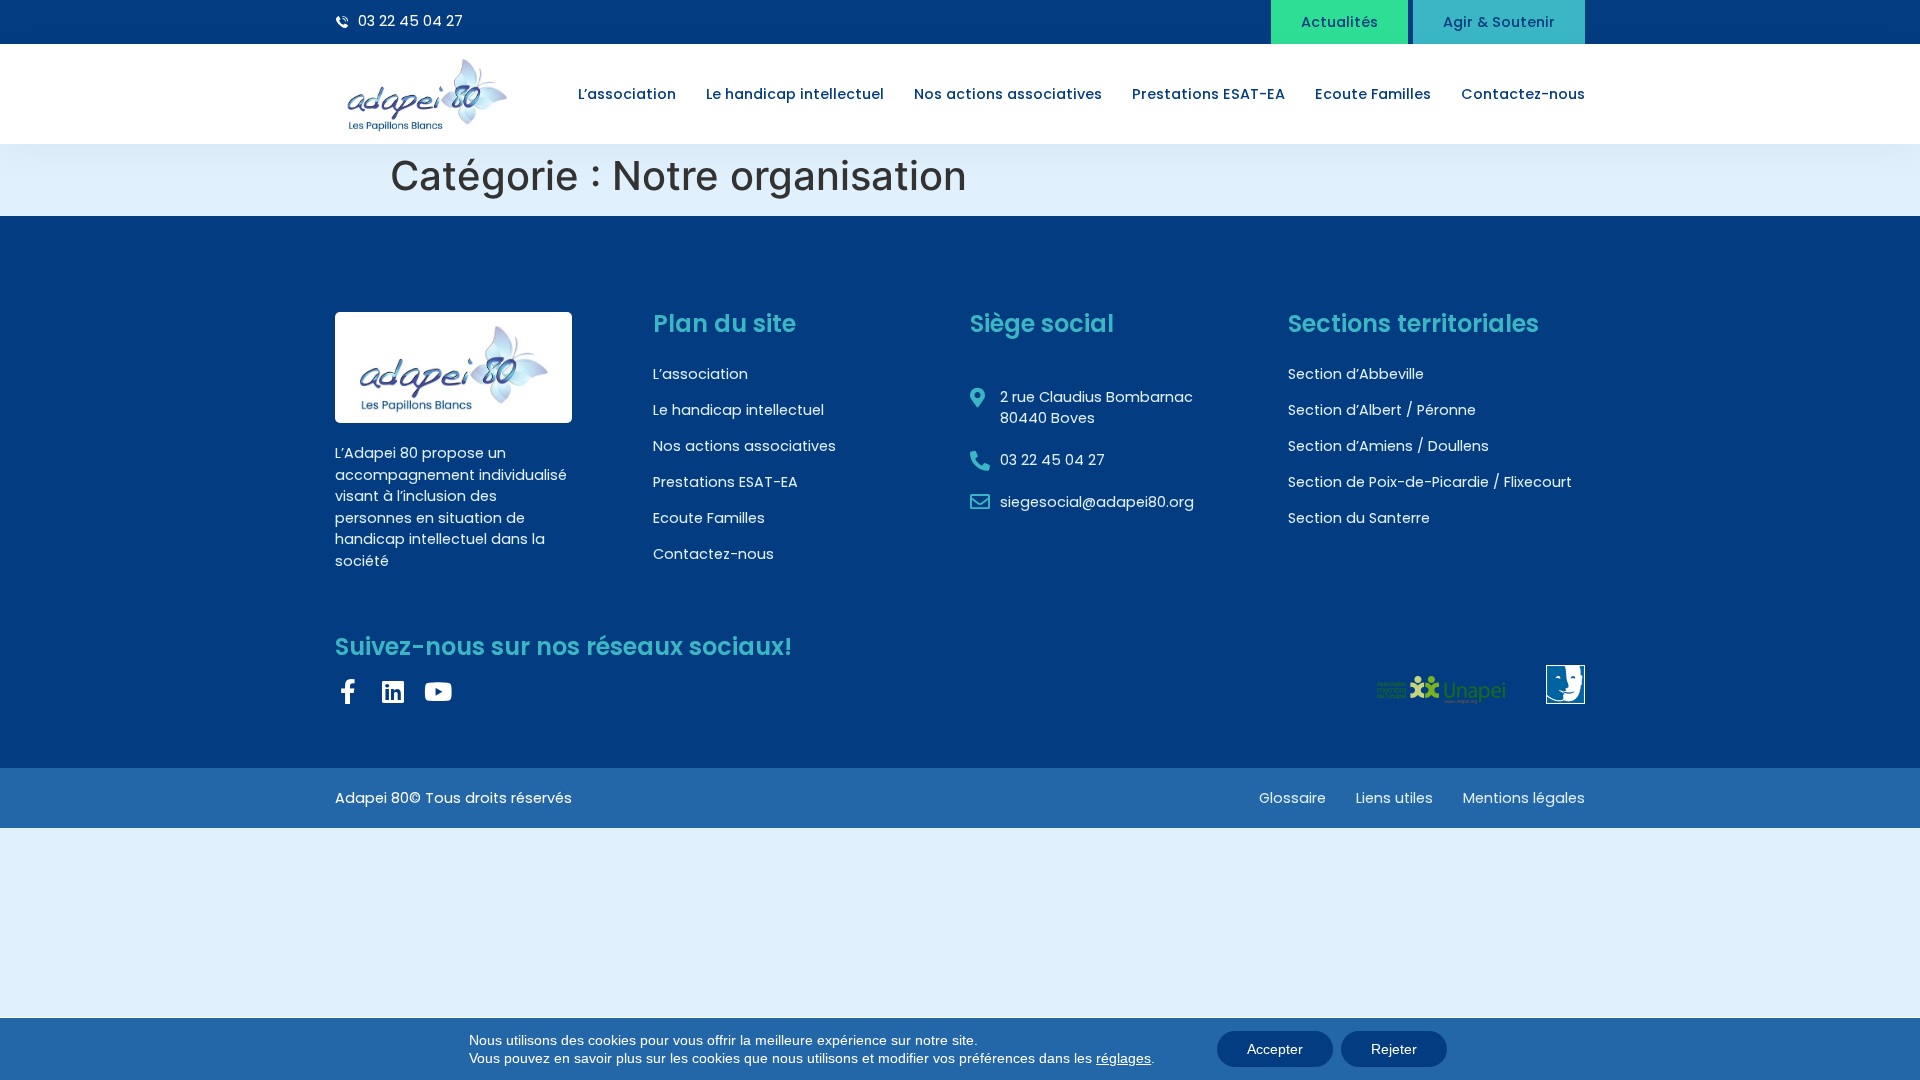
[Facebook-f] (347, 691)
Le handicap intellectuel (795, 94)
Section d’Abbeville (1356, 374)
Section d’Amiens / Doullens (1388, 446)
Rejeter (1394, 1049)
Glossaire (1292, 798)
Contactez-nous (1523, 94)
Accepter (1275, 1049)
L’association (627, 94)
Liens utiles (1394, 798)
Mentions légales (1524, 798)
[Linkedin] (392, 691)
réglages (1123, 1058)
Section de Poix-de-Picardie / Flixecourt (1430, 482)
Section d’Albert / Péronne (1382, 410)
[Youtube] (437, 691)
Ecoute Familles (1373, 94)
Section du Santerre (1359, 518)
